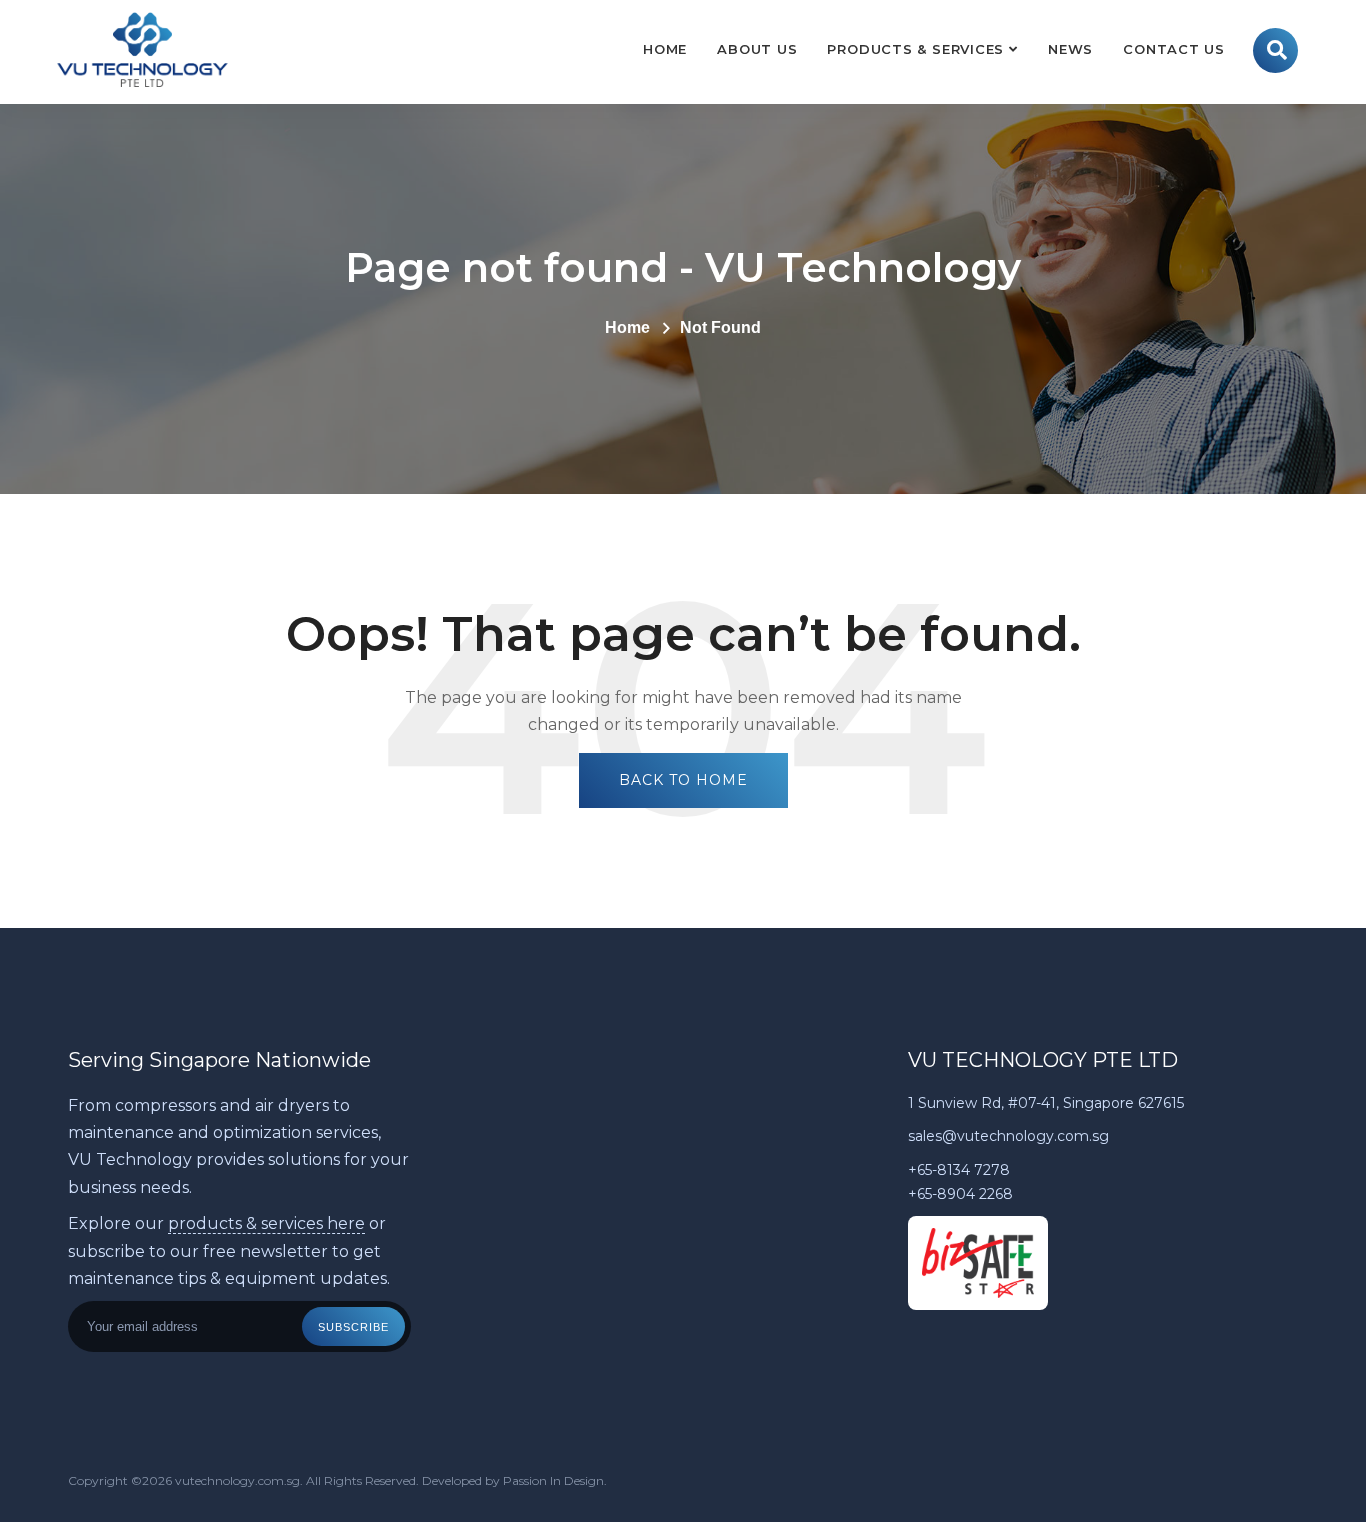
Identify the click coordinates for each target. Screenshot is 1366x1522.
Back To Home (683, 780)
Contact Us (1174, 49)
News (1070, 49)
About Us (757, 49)
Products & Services (915, 49)
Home (665, 49)
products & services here (266, 1223)
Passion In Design (553, 1480)
